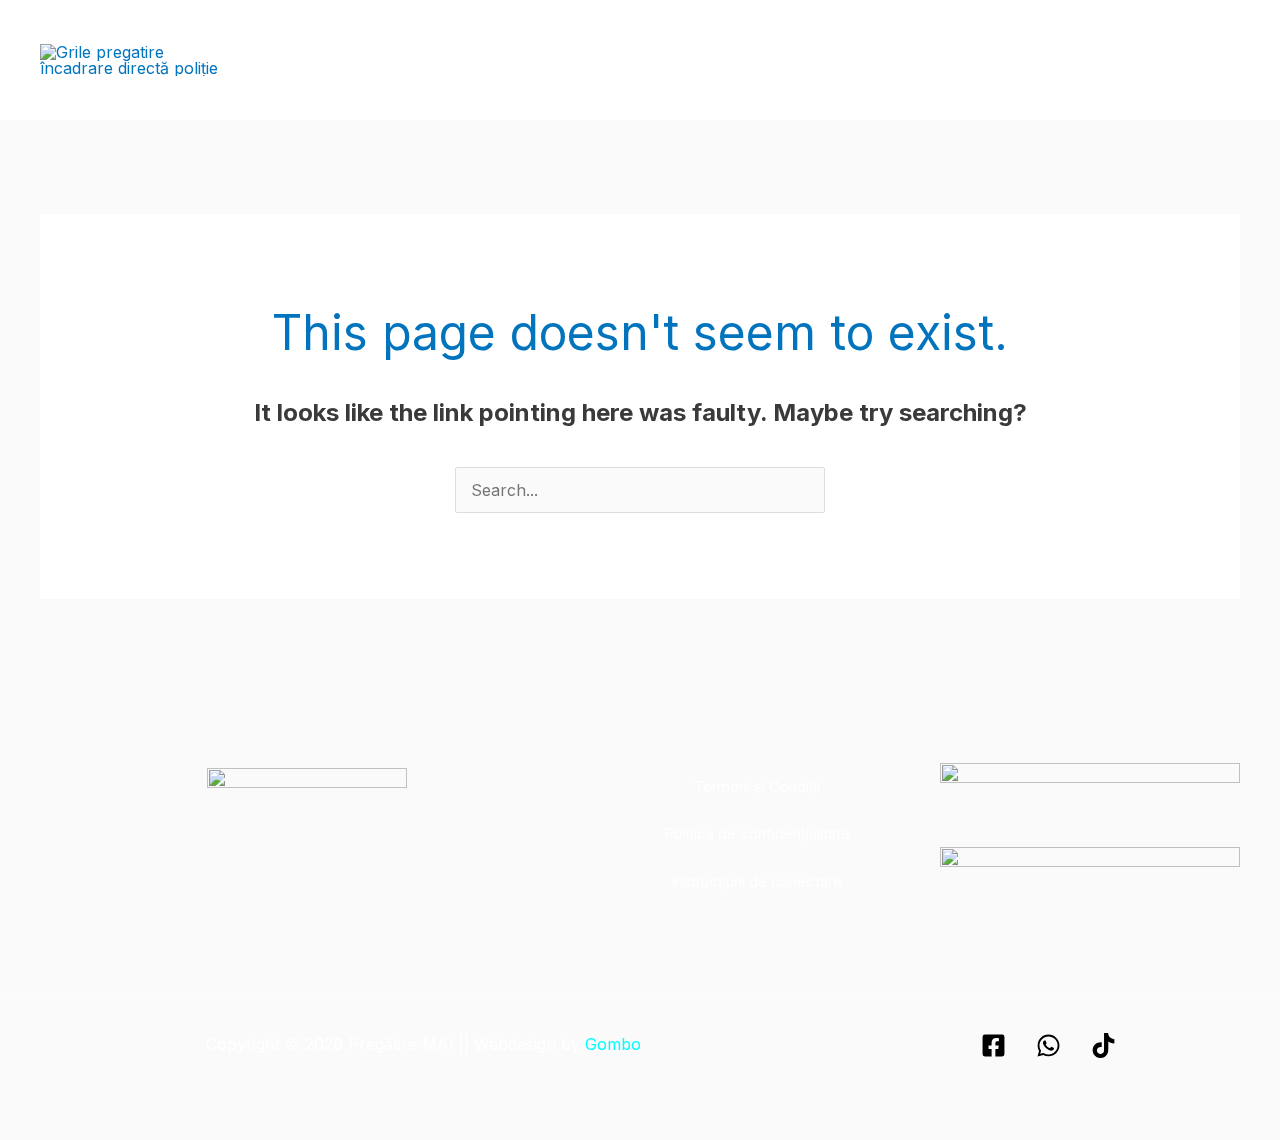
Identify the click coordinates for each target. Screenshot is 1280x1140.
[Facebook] (993, 1045)
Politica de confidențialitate (757, 833)
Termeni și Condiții (757, 786)
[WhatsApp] (1048, 1045)
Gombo (613, 1044)
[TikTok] (1103, 1045)
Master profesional (758, 59)
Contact (1083, 59)
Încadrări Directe (599, 59)
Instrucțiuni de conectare (756, 881)
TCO (873, 59)
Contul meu (1183, 59)
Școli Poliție (466, 59)
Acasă (371, 59)
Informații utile (972, 59)
